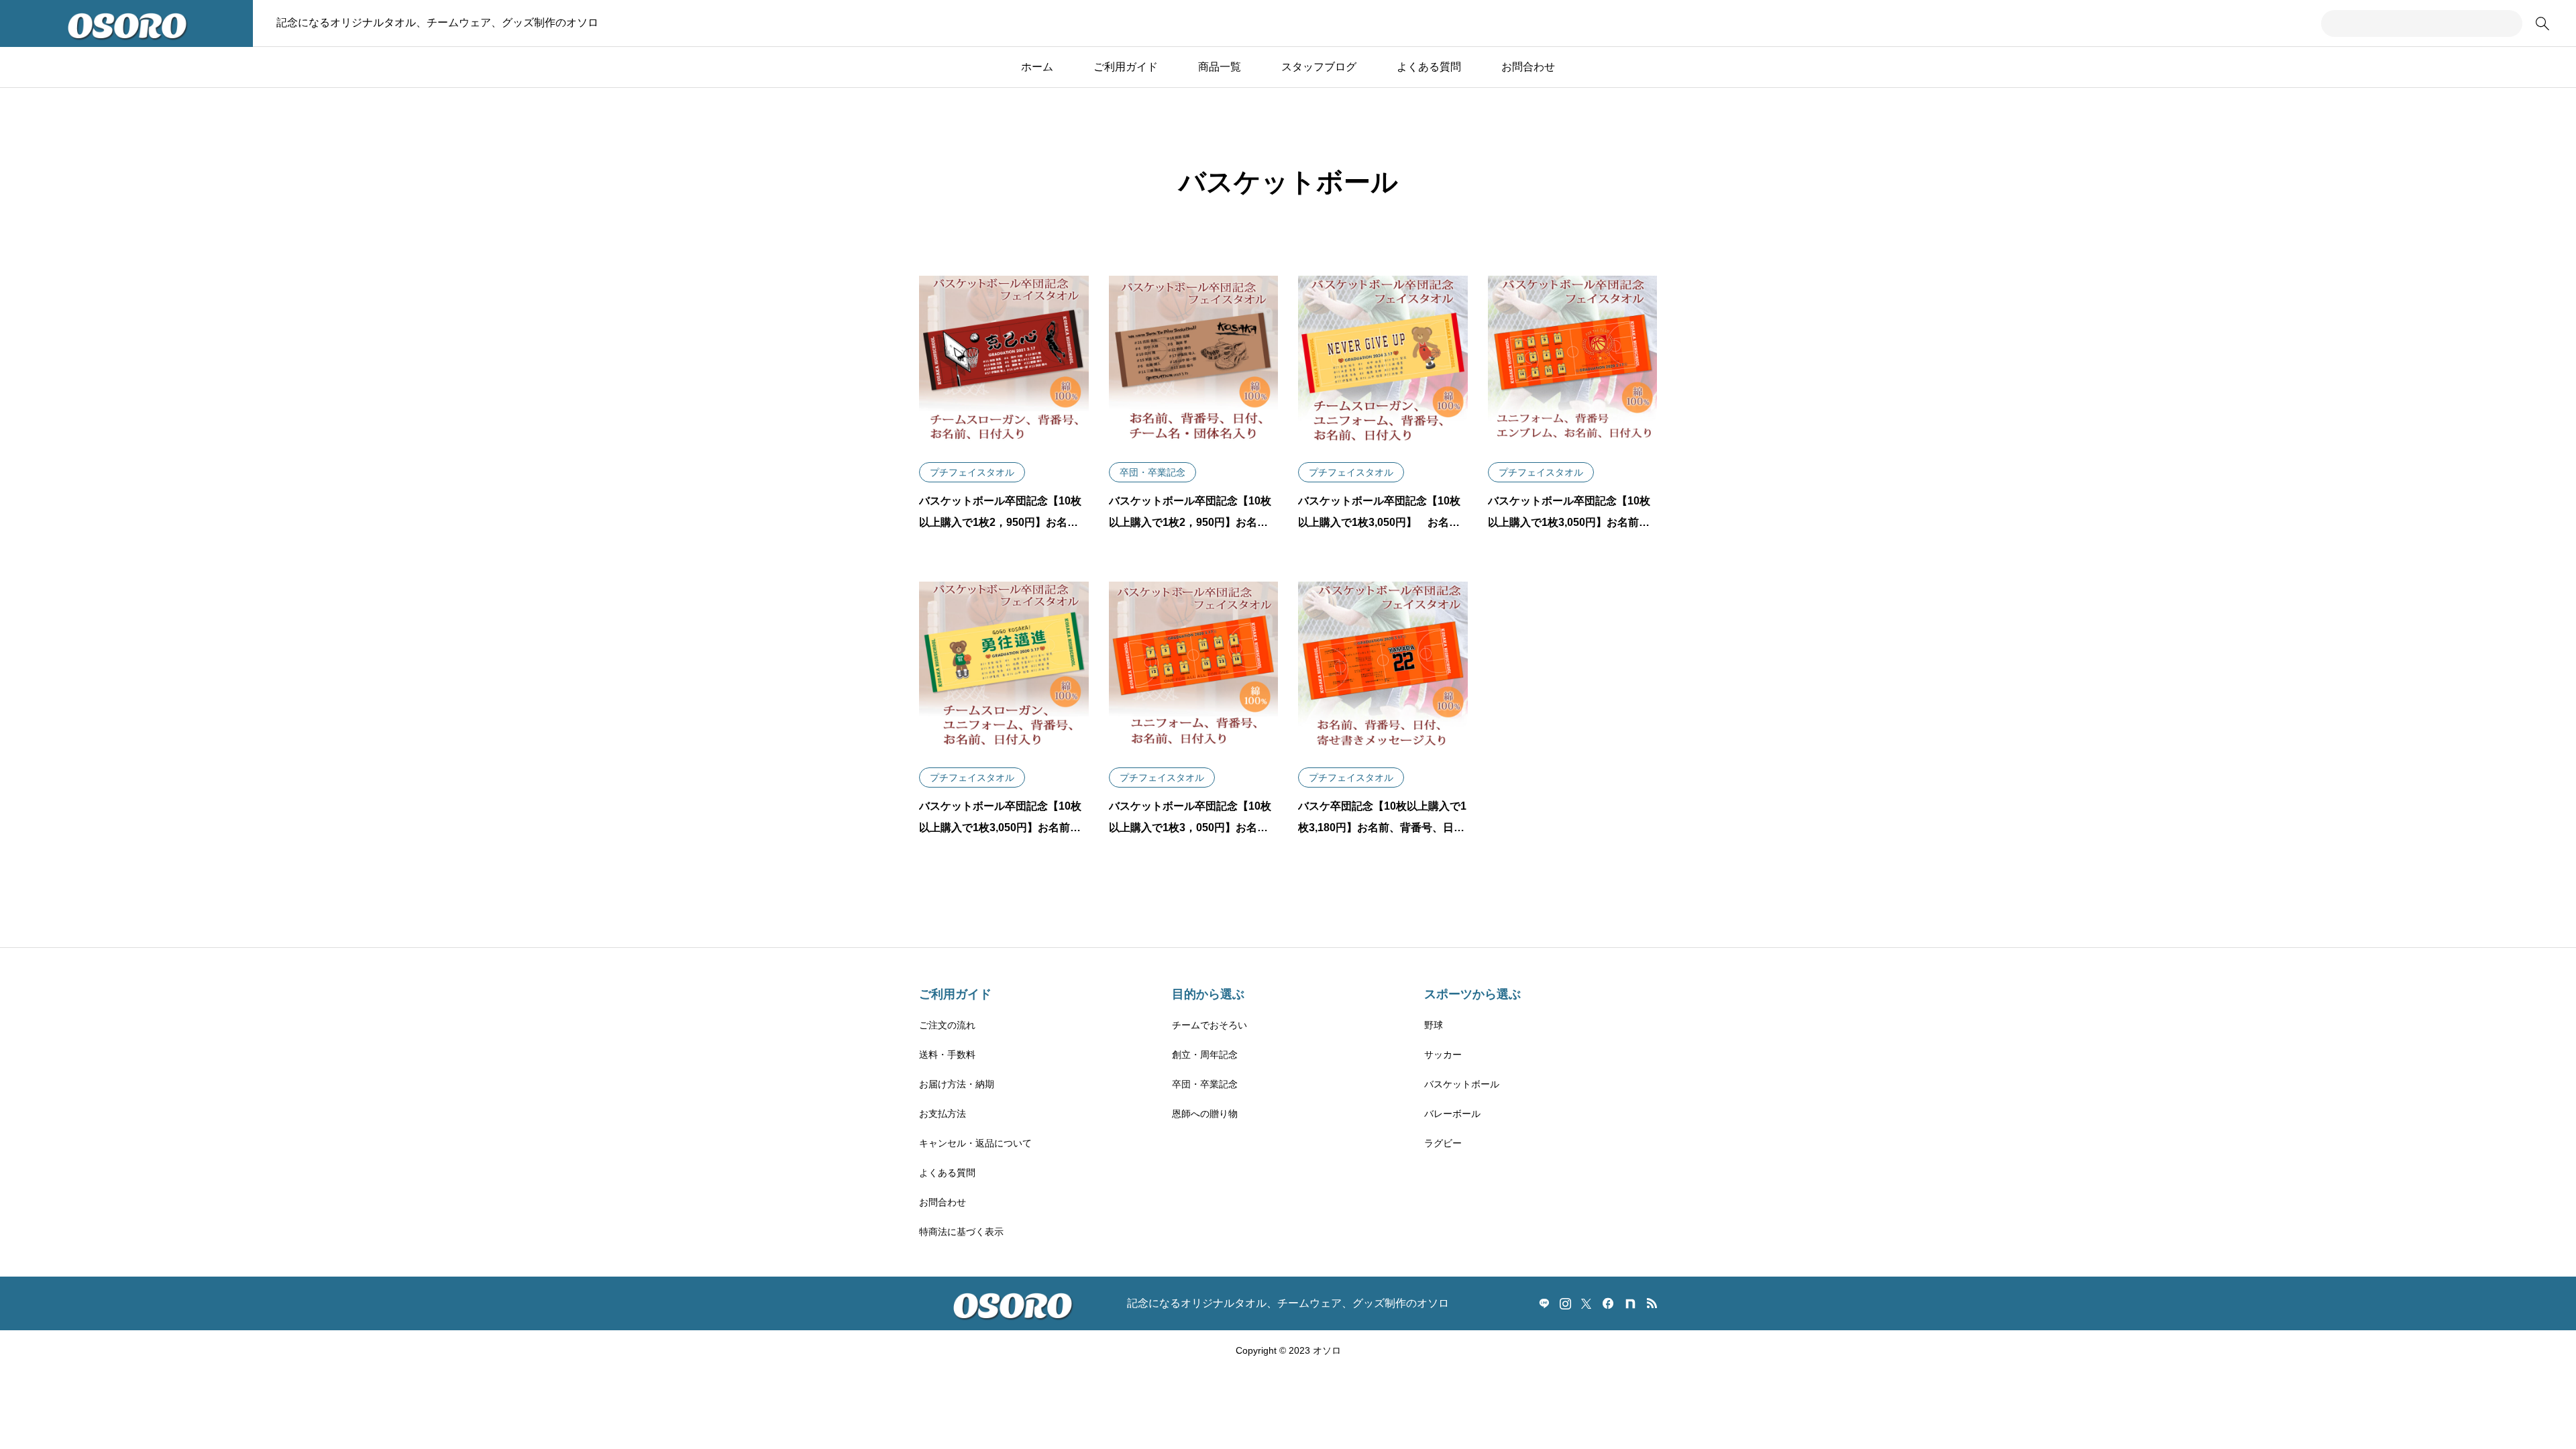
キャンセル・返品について (975, 1143)
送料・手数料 (947, 1055)
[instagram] (1565, 1303)
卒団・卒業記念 (1205, 1084)
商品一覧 (1220, 67)
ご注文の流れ (947, 1025)
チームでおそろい (1210, 1025)
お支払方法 (943, 1114)
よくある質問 (1429, 67)
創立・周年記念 (1205, 1055)
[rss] (1652, 1304)
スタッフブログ (1319, 67)
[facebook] (1608, 1303)
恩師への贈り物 (1205, 1114)
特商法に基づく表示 (961, 1232)
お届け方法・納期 (957, 1084)
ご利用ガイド (1126, 67)
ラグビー (1443, 1143)
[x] (1586, 1303)
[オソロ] (126, 23)
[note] (1630, 1303)
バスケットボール (1462, 1084)
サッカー (1443, 1055)
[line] (1544, 1303)
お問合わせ (1528, 67)
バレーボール (1452, 1114)
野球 (1434, 1025)
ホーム (1037, 67)
